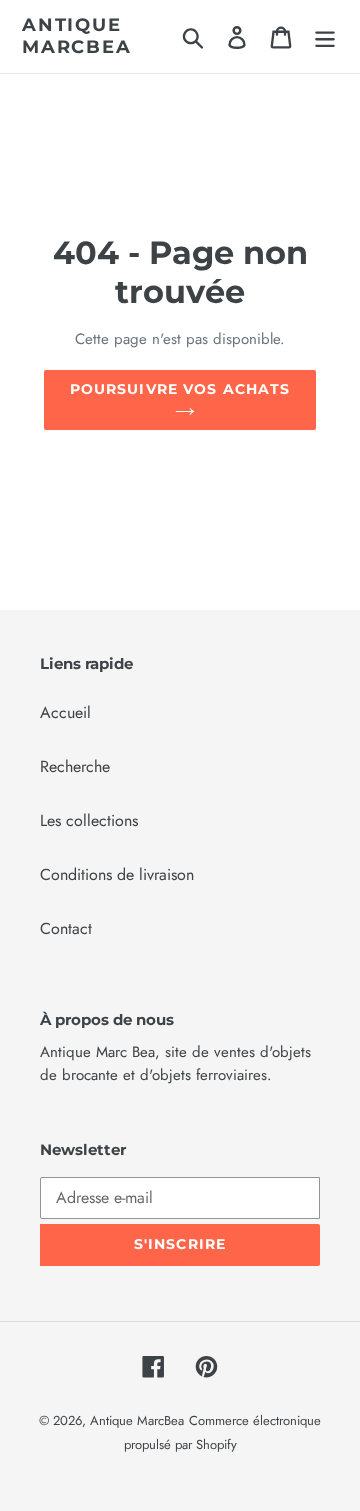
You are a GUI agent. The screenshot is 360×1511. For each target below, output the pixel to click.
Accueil (65, 712)
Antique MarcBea (77, 36)
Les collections (89, 820)
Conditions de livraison (117, 874)
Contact (66, 928)
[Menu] (325, 36)
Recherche (75, 766)
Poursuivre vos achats (180, 389)
